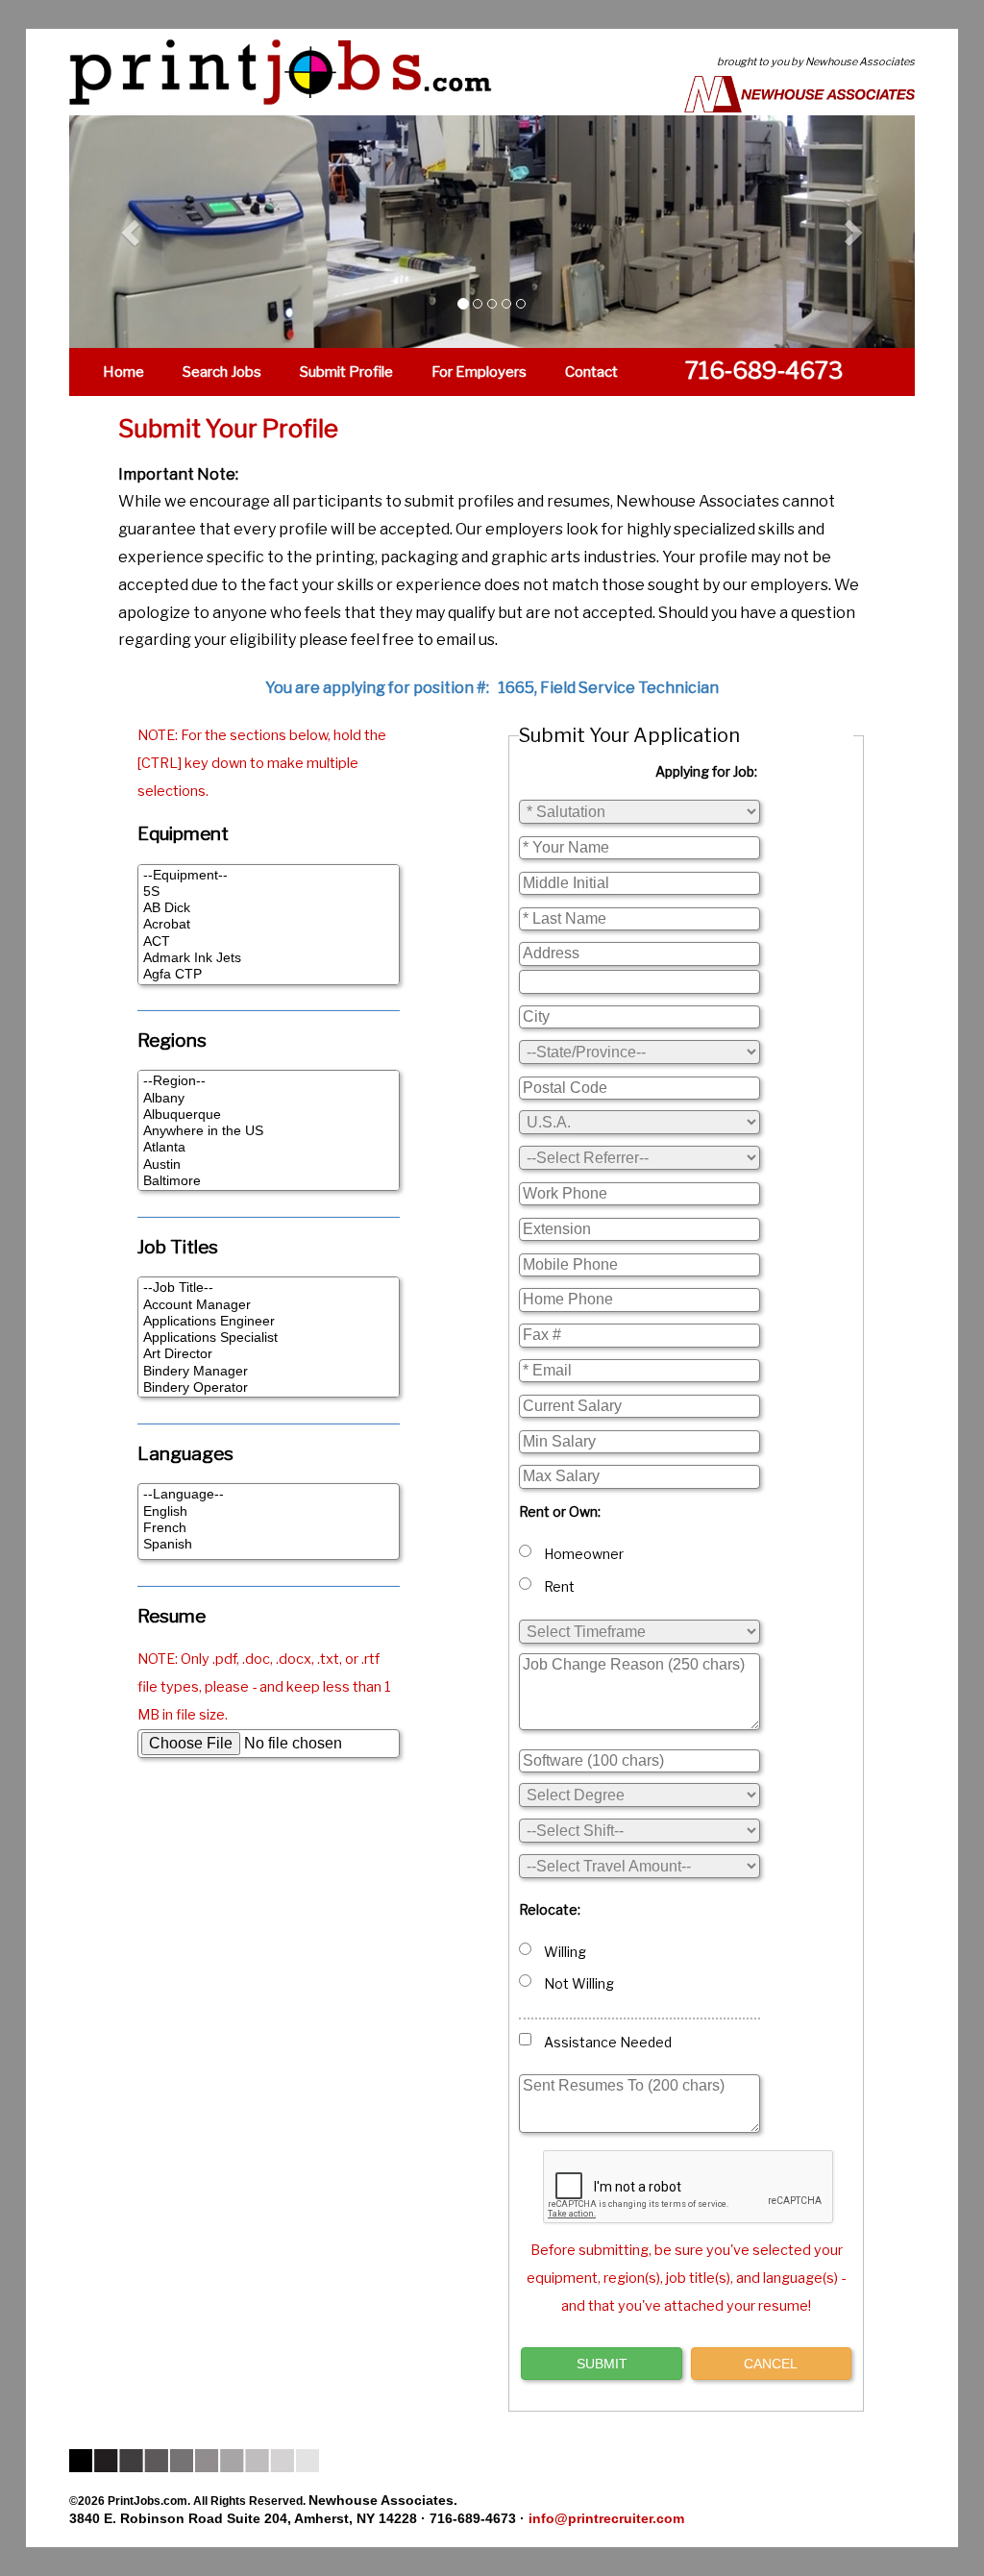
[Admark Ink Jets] (269, 958)
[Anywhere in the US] (269, 1131)
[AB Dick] (269, 908)
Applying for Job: (706, 771)
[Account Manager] (269, 1305)
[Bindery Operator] (269, 1387)
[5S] (269, 892)
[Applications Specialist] (269, 1338)
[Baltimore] (269, 1181)
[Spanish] (269, 1544)
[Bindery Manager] (269, 1371)
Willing (562, 1952)
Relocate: (550, 1909)
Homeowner (581, 1554)
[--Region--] (269, 1081)
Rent (556, 1586)
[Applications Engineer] (269, 1321)
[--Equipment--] (269, 875)
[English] (269, 1511)
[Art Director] (269, 1354)
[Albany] (269, 1098)
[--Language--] (269, 1494)
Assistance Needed (605, 2042)
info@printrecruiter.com (606, 2518)
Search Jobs (222, 372)
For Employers (479, 372)
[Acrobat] (269, 924)
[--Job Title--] (269, 1288)
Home (123, 372)
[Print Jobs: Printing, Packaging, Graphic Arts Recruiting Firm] (266, 71)
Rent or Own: (560, 1511)
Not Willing (576, 1983)
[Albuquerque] (269, 1115)
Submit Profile (346, 372)
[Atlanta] (269, 1147)
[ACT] (269, 941)
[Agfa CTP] (269, 974)
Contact (591, 372)
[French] (269, 1528)
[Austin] (269, 1164)
